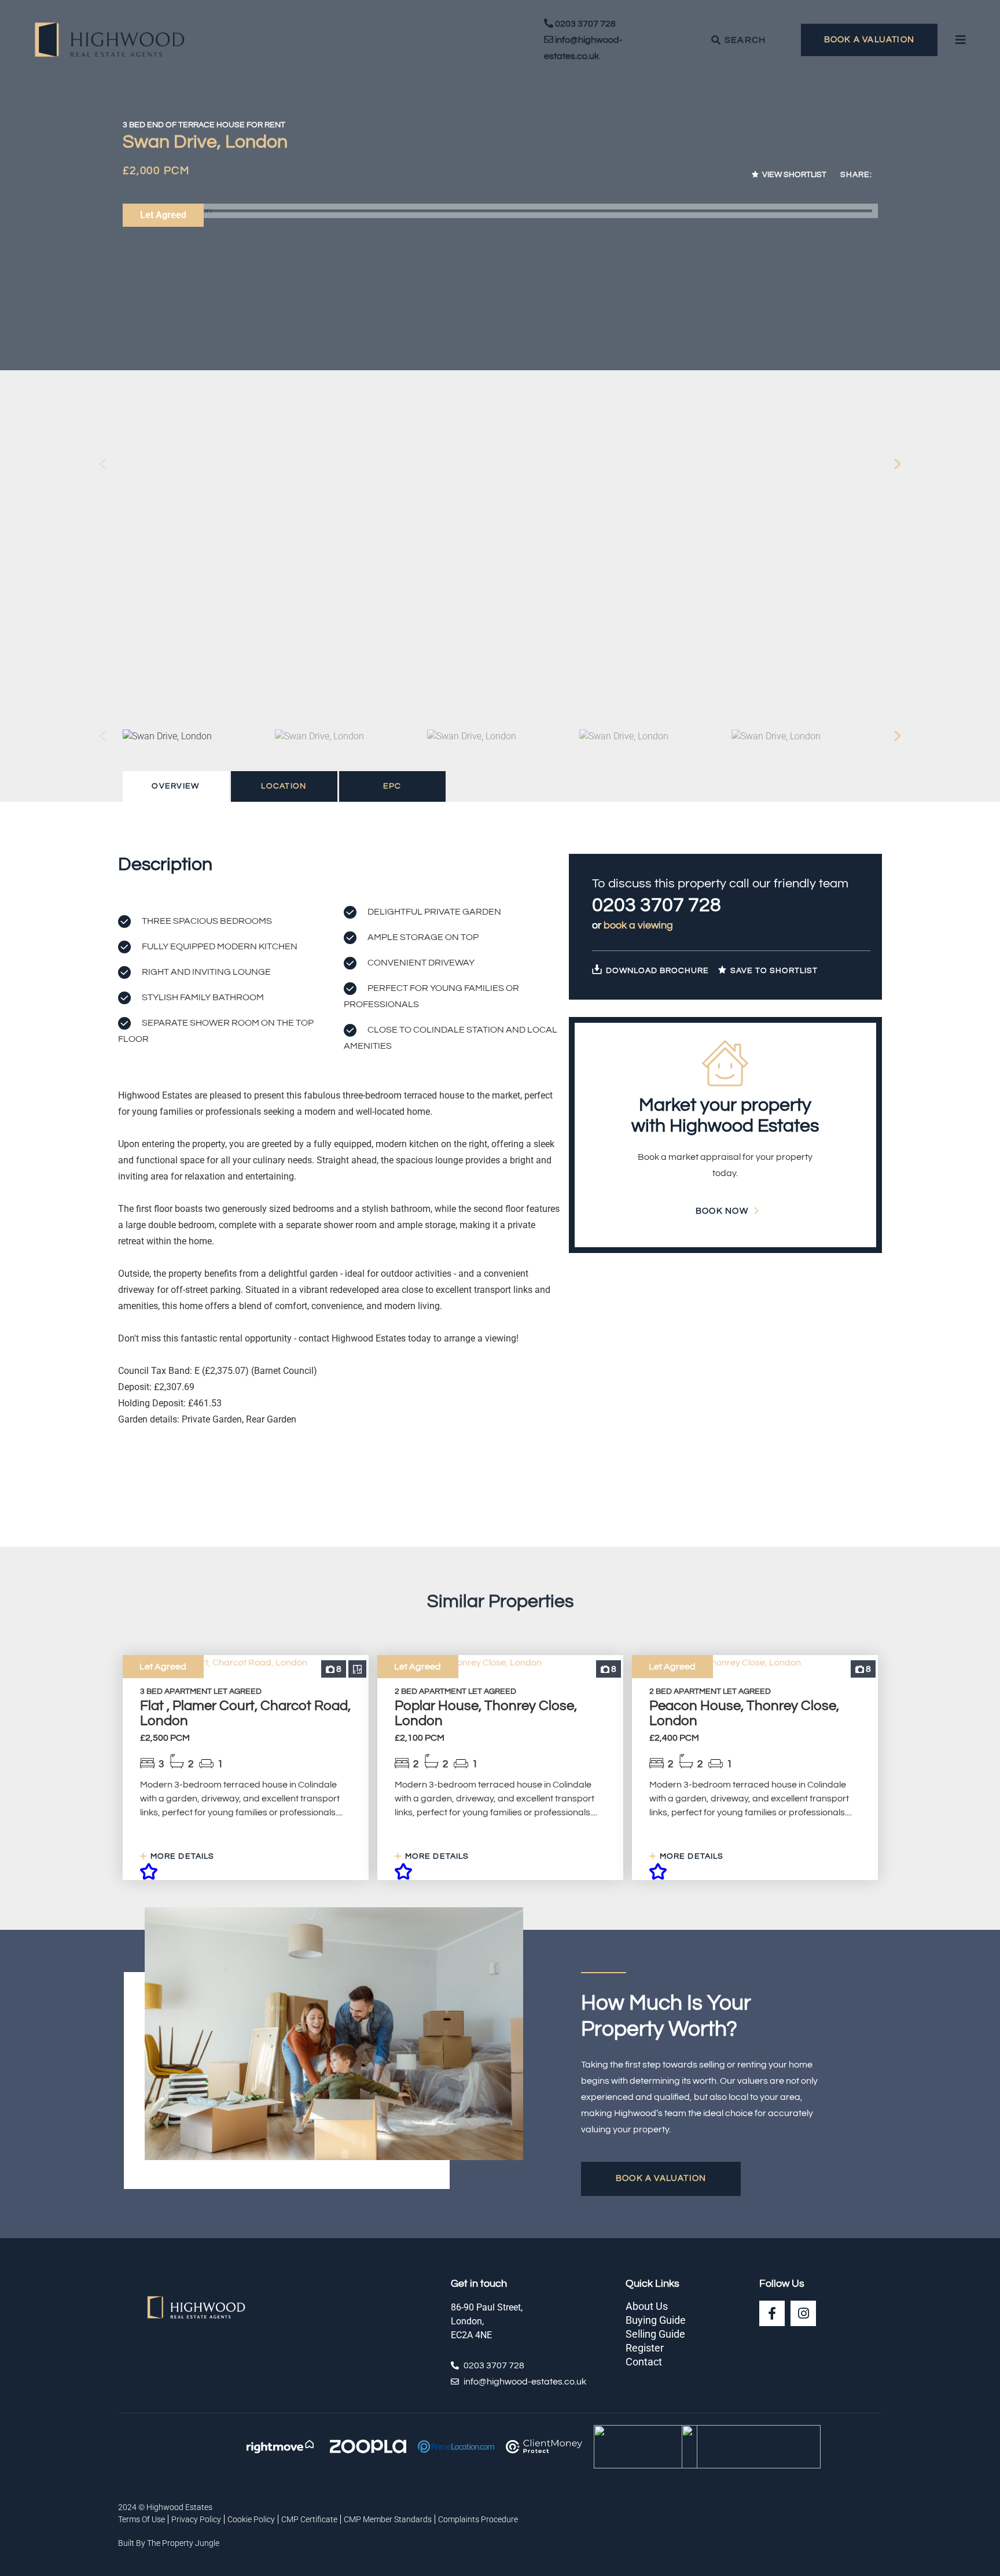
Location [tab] (284, 786)
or (633, 925)
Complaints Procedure (478, 2519)
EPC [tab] (392, 786)
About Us (647, 2306)
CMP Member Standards (388, 2519)
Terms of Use (141, 2519)
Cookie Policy (251, 2519)
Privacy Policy (196, 2519)
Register (645, 2348)
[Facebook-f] (772, 2313)
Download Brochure (656, 971)
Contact (644, 2362)
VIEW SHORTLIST (794, 175)
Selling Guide (655, 2334)
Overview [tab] (175, 786)
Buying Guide (656, 2320)
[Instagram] (803, 2313)
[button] (898, 464)
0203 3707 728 (657, 905)
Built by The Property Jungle (169, 2543)
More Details (181, 1856)
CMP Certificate (309, 2519)
